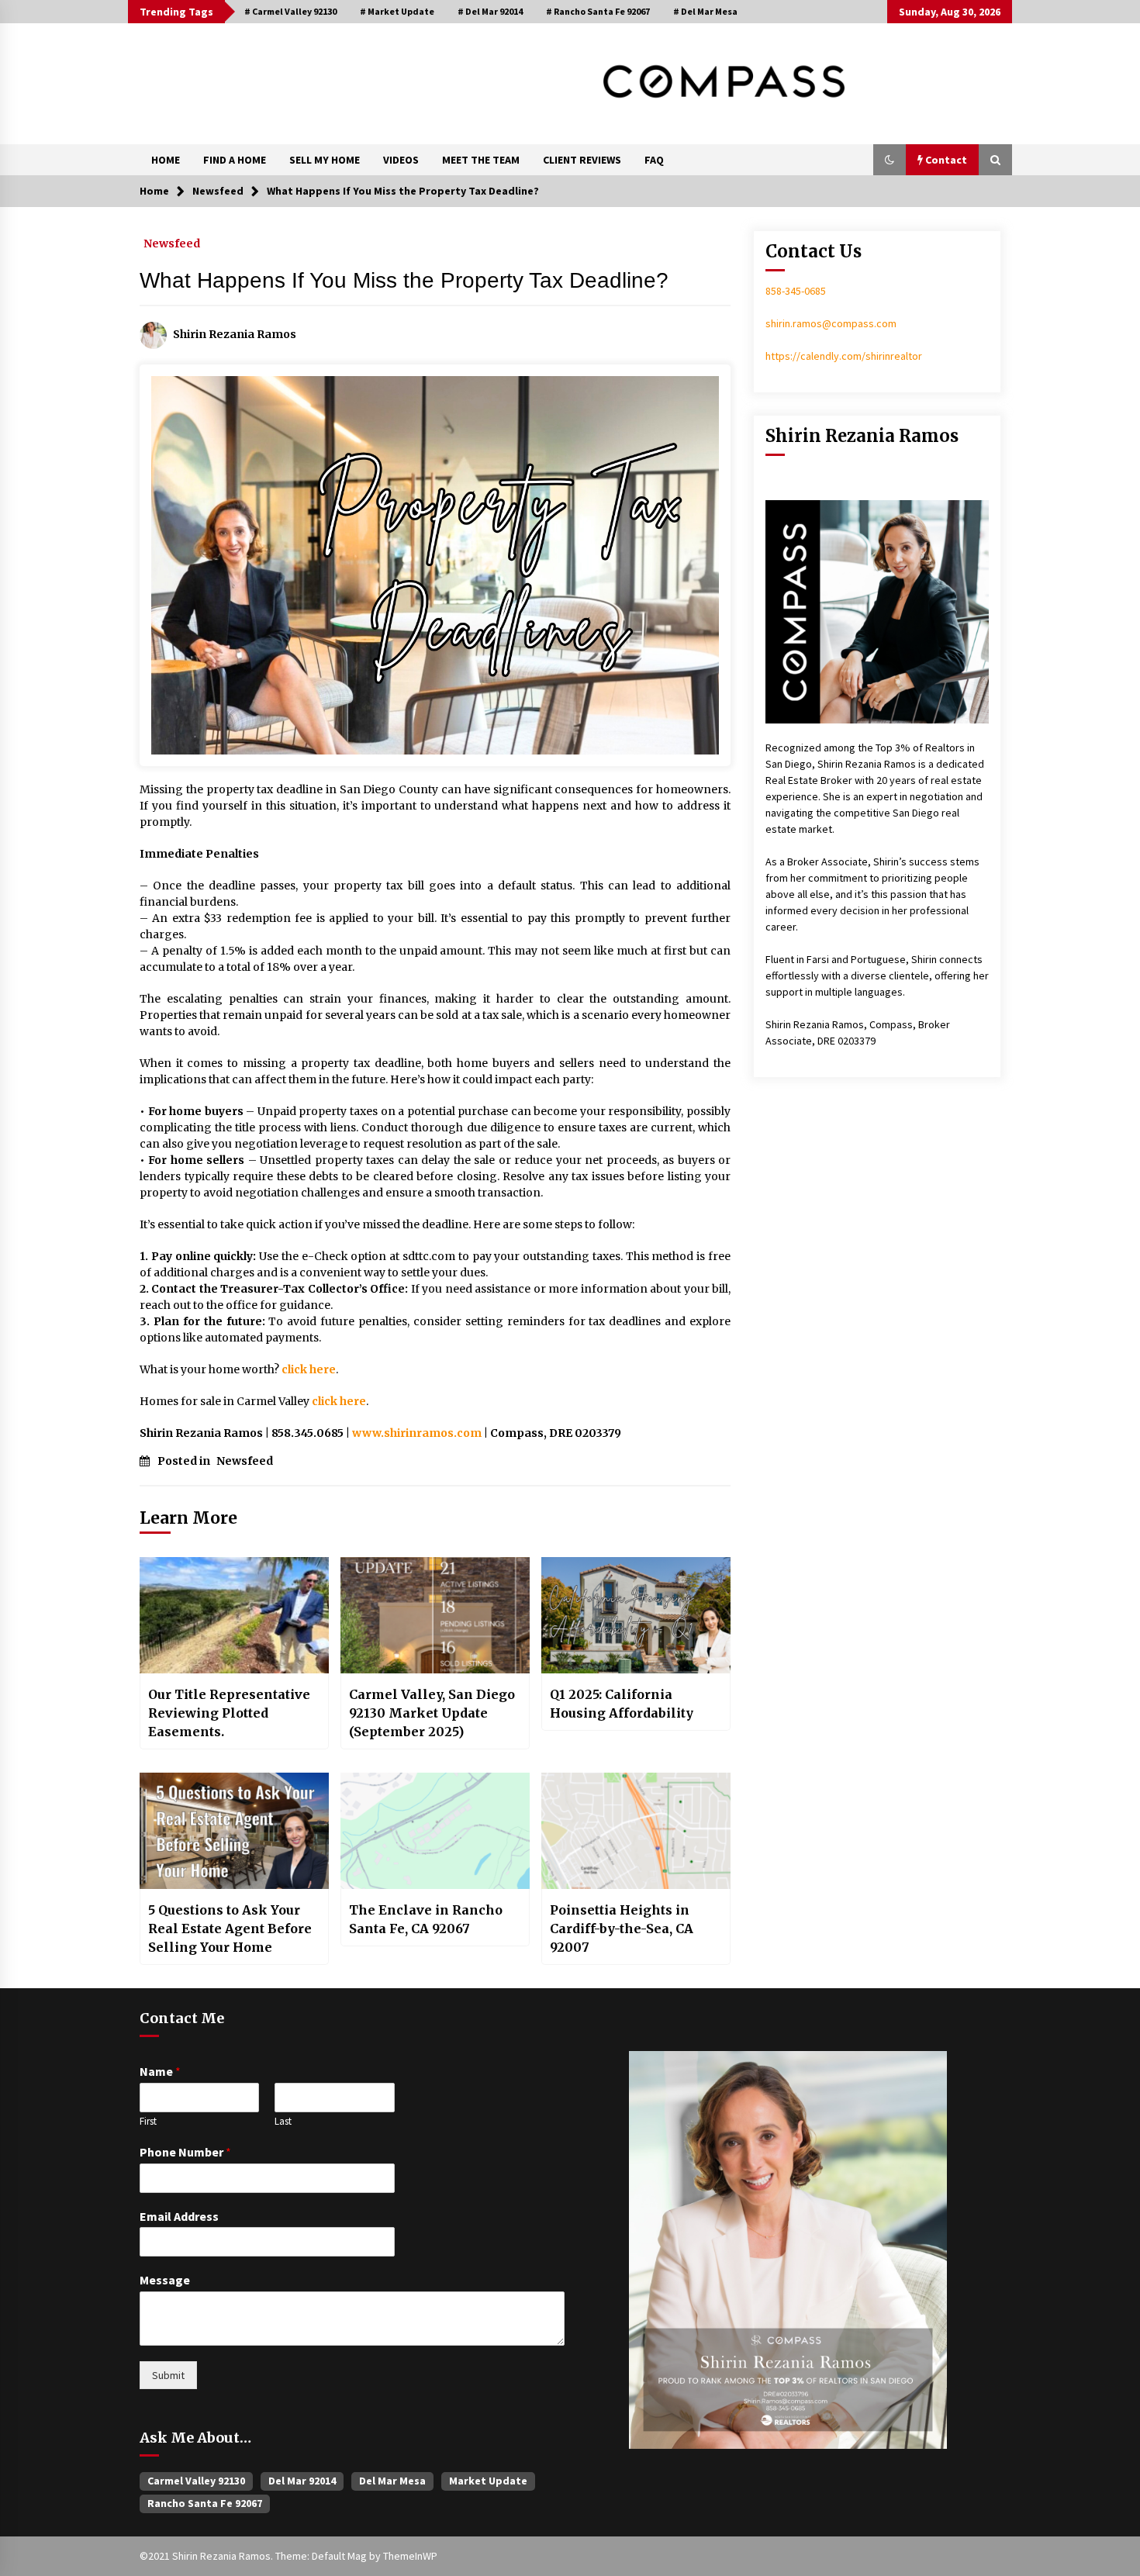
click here (309, 1369)
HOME (166, 160)
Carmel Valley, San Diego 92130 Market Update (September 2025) (432, 1713)
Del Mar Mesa (392, 2481)
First (148, 2122)
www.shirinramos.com (417, 1433)
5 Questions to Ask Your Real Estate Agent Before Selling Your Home (230, 1929)
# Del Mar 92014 (490, 11)
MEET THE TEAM (481, 160)
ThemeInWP (410, 2556)
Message (165, 2280)
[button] (890, 160)
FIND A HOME (235, 160)
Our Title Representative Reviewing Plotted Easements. (229, 1713)
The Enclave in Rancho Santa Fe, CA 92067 (426, 1919)
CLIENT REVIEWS (582, 160)
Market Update (488, 2481)
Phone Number (185, 2152)
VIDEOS (401, 160)
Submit (168, 2375)
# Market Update (397, 11)
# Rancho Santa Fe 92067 (598, 11)
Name (160, 2071)
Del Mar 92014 (302, 2481)
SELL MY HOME (325, 160)
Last (283, 2122)
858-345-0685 (796, 291)
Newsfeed (172, 243)
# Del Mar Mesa (705, 11)
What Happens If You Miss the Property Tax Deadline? (404, 280)
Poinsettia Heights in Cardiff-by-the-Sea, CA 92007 (622, 1929)
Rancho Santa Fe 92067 (205, 2503)
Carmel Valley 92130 (196, 2481)
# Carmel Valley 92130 (290, 11)
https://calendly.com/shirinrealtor (844, 356)
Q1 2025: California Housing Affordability (622, 1704)
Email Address (179, 2216)
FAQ (654, 160)
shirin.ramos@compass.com (831, 323)
